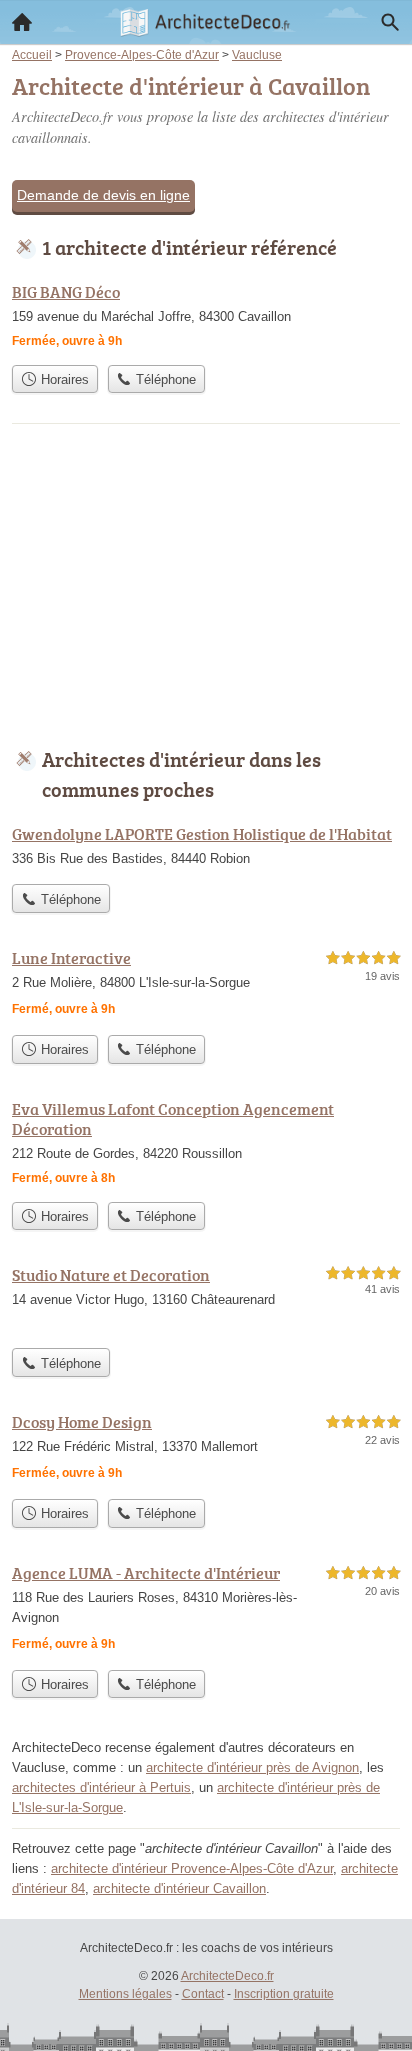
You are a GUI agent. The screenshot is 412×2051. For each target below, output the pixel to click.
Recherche (390, 22)
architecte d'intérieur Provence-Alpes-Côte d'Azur (192, 1868)
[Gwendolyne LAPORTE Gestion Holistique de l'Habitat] (206, 848)
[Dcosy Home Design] (206, 1449)
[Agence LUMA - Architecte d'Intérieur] (206, 1610)
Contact (203, 1994)
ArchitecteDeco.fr (227, 1976)
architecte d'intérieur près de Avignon (252, 1767)
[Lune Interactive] (206, 985)
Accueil (22, 22)
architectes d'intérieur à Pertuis (101, 1787)
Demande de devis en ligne (103, 195)
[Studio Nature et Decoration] (206, 1300)
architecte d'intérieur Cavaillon (179, 1888)
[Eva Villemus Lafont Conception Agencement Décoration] (206, 1144)
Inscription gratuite (284, 1994)
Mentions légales (125, 1994)
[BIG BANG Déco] (206, 317)
